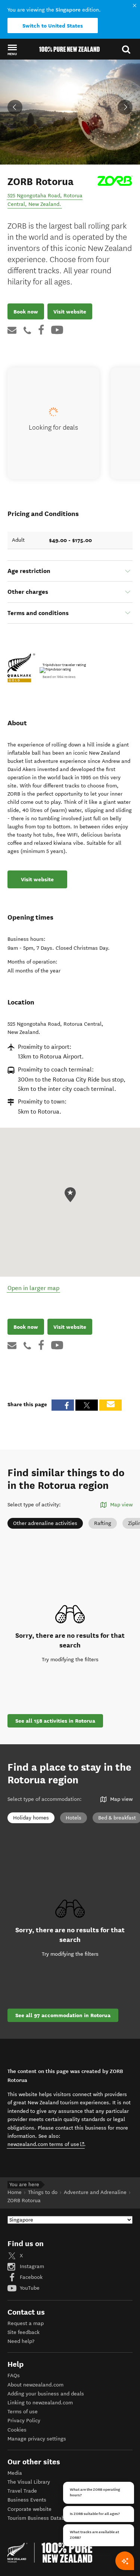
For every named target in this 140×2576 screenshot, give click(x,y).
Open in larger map (33, 1288)
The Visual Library (29, 2482)
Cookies (17, 2430)
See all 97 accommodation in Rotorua (63, 2015)
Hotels (74, 1818)
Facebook (30, 2277)
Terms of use (23, 2412)
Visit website (70, 312)
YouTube (29, 2288)
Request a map (26, 2323)
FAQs (14, 2376)
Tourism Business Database (40, 2518)
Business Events (27, 2500)
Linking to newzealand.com (40, 2403)
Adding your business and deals (46, 2394)
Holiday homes (31, 1818)
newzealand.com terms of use (46, 2144)
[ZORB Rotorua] (115, 181)
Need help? (21, 2341)
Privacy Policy (24, 2421)
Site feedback (24, 2332)
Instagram (31, 2266)
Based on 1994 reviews (59, 677)
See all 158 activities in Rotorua (55, 1721)
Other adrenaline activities (45, 1523)
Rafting (103, 1523)
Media (15, 2473)
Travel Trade (22, 2491)
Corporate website (29, 2509)
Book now (26, 312)
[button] (12, 50)
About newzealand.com (35, 2385)
